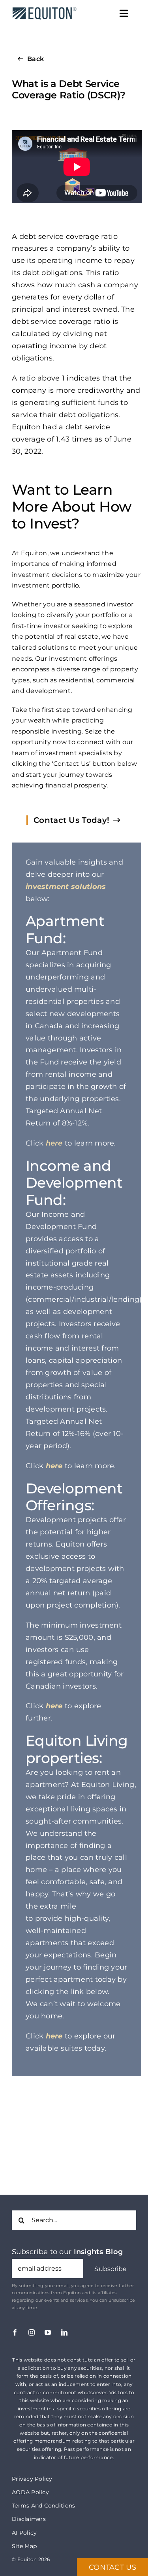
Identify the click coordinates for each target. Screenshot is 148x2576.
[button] (111, 2269)
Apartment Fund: (65, 929)
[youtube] (48, 2332)
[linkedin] (64, 2332)
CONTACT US (112, 2567)
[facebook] (15, 2332)
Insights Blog (98, 2252)
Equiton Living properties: (77, 1749)
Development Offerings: (74, 1497)
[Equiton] (43, 7)
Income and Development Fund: (74, 1183)
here (54, 1143)
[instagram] (32, 2332)
